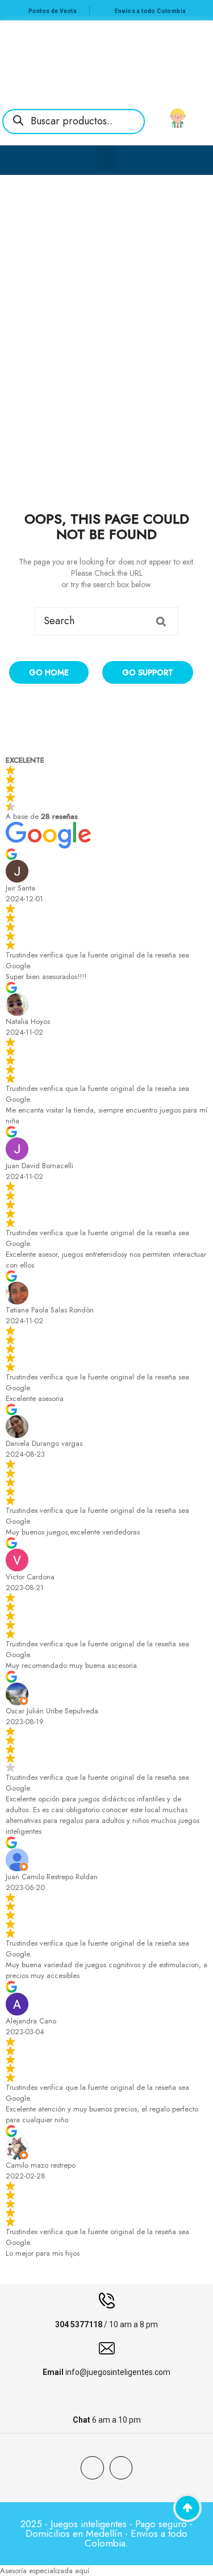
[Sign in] (178, 118)
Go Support (148, 672)
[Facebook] (92, 2468)
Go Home (49, 672)
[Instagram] (121, 2468)
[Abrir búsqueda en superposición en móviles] (74, 122)
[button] (107, 157)
